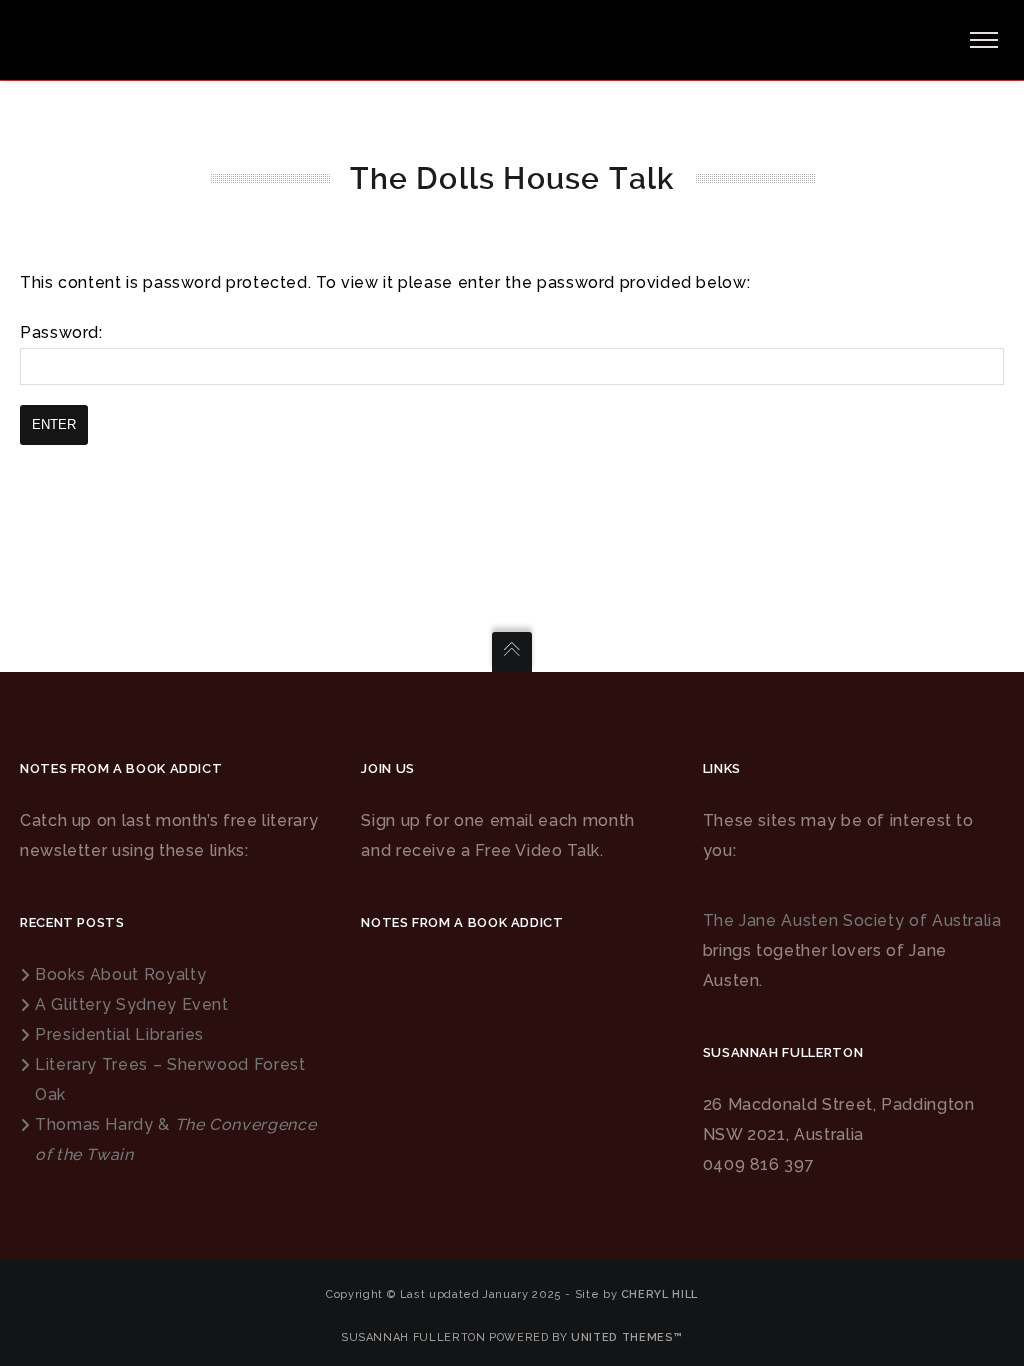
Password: (61, 332)
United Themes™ (627, 1337)
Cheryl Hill (659, 1294)
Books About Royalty (120, 974)
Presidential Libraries (119, 1034)
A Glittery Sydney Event (132, 1004)
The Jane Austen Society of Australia (852, 920)
